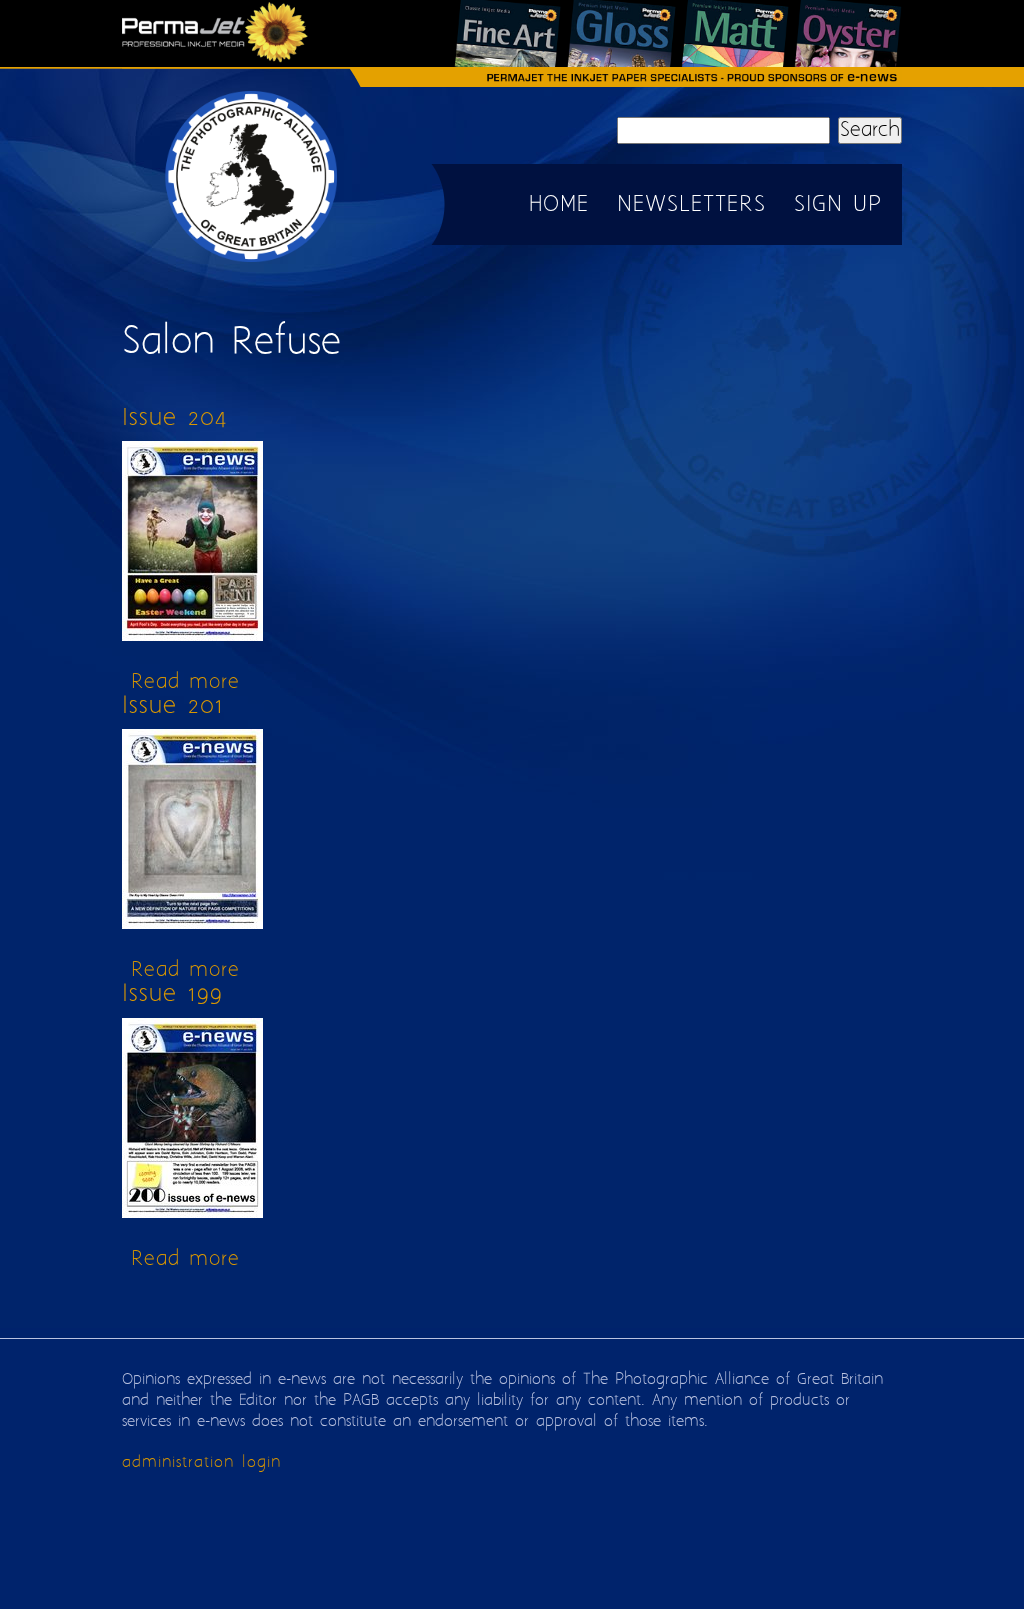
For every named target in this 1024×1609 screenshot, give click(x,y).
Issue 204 (174, 418)
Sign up (838, 205)
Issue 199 (172, 994)
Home (559, 205)
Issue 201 (173, 706)
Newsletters (691, 205)
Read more (185, 682)
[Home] (252, 260)
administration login (201, 1462)
